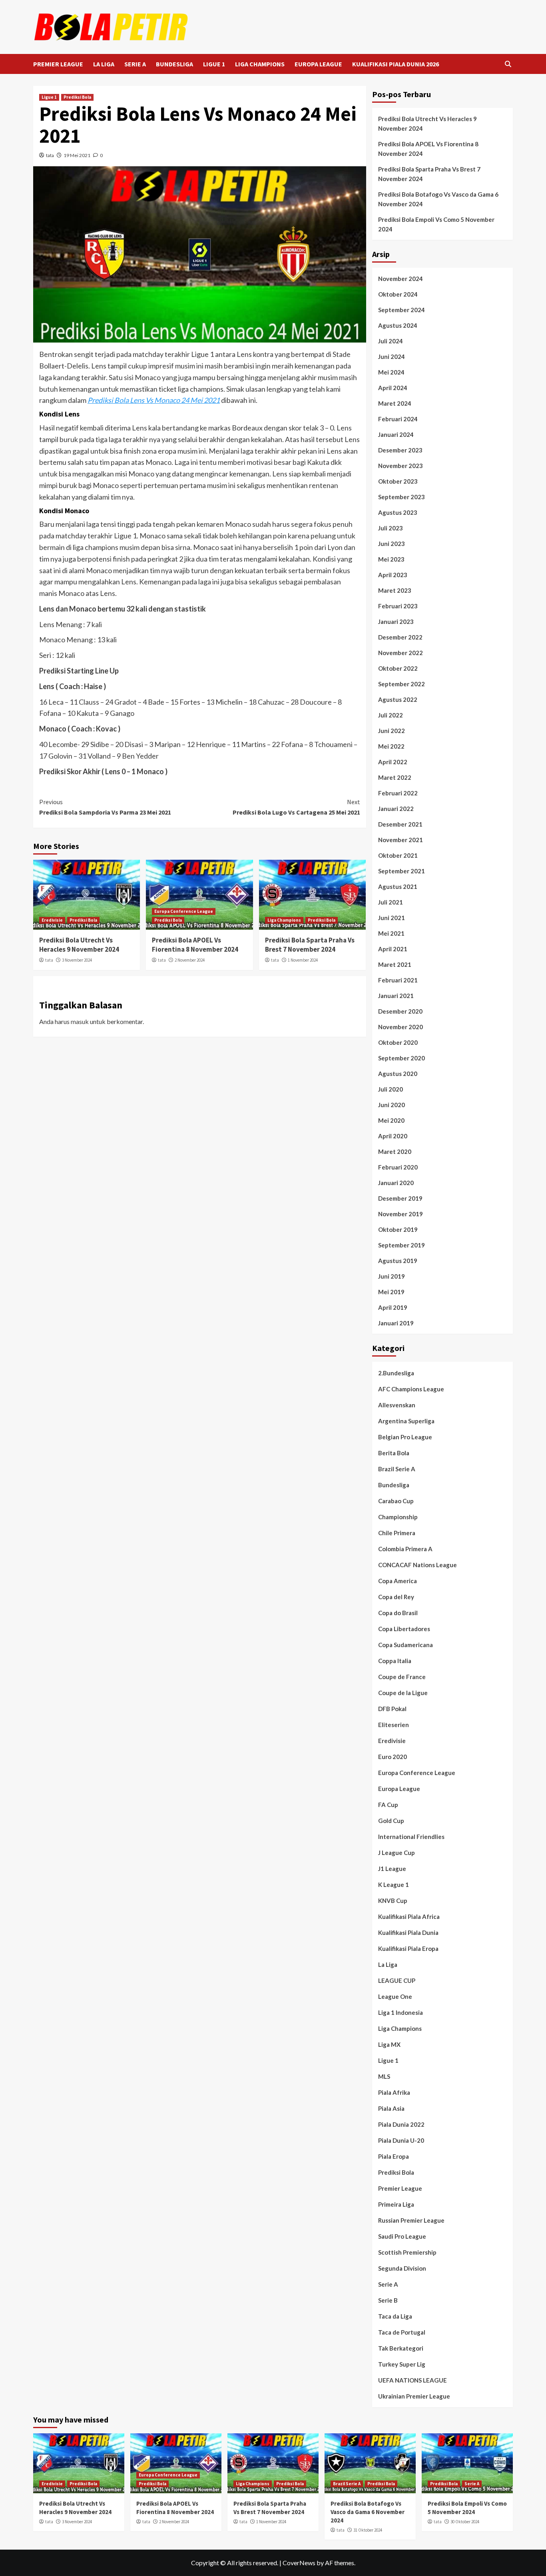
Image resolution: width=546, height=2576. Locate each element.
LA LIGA (104, 64)
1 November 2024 (303, 960)
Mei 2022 (391, 746)
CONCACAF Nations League (417, 1565)
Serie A (388, 2284)
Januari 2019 (396, 1323)
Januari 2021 (396, 996)
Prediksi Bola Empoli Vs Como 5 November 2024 (436, 224)
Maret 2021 (395, 964)
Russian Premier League (411, 2220)
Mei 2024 (391, 372)
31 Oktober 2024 (368, 2530)
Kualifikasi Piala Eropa (408, 1948)
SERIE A (135, 64)
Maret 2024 (395, 403)
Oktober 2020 (398, 1042)
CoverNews (299, 2563)
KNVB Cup (393, 1901)
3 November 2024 (77, 960)
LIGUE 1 (214, 64)
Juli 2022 (391, 715)
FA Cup (388, 1805)
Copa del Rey (396, 1597)
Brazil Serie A (397, 1469)
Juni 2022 (392, 731)
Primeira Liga (396, 2204)
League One (395, 1996)
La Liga (388, 1964)
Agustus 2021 (398, 887)
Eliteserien (394, 1725)
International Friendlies (411, 1837)
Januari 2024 (396, 434)
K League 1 (394, 1885)
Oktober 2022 (398, 668)
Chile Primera (397, 1533)
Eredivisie (52, 920)
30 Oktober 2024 (465, 2522)
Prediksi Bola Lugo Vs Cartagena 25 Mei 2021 (296, 807)
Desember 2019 (400, 1198)
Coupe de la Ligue (403, 1693)
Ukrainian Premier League (414, 2396)
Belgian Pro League (405, 1437)
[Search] (508, 64)
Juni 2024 (392, 357)
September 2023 (402, 497)
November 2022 (401, 653)
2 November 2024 (190, 960)
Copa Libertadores (404, 1629)
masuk (80, 1021)
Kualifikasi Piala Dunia (408, 1932)
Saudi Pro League (402, 2236)
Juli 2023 (391, 528)
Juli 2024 (391, 341)
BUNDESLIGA (174, 64)
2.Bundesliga (396, 1373)
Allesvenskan (397, 1405)
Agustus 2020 (398, 1074)
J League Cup (397, 1853)
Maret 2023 (395, 590)
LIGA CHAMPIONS (260, 64)
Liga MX (389, 2044)
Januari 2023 (396, 622)
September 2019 (402, 1245)
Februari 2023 (398, 606)
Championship (398, 1517)
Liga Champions (284, 920)
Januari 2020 (396, 1183)
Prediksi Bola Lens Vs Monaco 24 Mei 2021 (154, 400)
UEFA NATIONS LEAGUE (412, 2380)
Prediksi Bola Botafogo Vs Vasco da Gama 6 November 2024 (438, 199)
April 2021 (393, 949)
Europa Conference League (184, 911)
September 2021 (402, 871)
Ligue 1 (49, 97)
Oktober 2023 (398, 481)
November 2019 (401, 1214)
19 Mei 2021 (77, 155)
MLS (384, 2076)
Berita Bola (394, 1453)
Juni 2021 (392, 918)
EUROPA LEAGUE (318, 64)
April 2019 (393, 1307)
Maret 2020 (395, 1152)
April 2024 (393, 388)
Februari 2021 (398, 980)
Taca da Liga (395, 2316)
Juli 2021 (391, 902)
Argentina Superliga (406, 1421)
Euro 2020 (393, 1757)
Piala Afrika (394, 2092)
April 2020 (393, 1136)
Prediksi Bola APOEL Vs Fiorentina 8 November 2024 (195, 945)
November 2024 (401, 279)
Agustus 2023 (398, 512)
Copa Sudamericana (406, 1645)
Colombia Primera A (405, 1549)
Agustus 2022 (398, 699)
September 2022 (402, 684)
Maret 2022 (395, 777)
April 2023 (393, 575)
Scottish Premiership (407, 2252)
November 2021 (401, 840)
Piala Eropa (394, 2156)
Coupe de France (402, 1677)
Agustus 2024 (398, 325)
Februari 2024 (398, 419)
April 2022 (393, 762)
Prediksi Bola (77, 97)
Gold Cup (391, 1821)
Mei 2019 (391, 1292)
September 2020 (402, 1058)
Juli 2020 (391, 1089)
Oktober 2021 (398, 855)
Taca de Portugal (402, 2332)
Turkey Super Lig (402, 2364)
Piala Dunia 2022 (401, 2124)
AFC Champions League (411, 1389)
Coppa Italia (395, 1661)
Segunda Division (402, 2268)
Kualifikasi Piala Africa (409, 1917)
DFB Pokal (392, 1709)
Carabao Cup (396, 1501)
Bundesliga (394, 1485)
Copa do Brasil (398, 1613)
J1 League (392, 1869)
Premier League (400, 2188)
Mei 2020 (391, 1120)
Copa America (398, 1581)
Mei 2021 (391, 933)
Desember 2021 (400, 824)
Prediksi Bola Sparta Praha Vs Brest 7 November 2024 (310, 945)
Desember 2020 (400, 1011)
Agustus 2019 (398, 1261)
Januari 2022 (396, 809)
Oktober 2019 (398, 1229)
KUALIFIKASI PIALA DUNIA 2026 (396, 64)
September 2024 (402, 310)
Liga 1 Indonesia (401, 2012)
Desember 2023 (400, 450)
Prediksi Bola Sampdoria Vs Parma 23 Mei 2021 (105, 807)
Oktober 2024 (398, 294)
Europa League (399, 1789)
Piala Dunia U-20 (401, 2140)
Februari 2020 (398, 1167)
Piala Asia (391, 2108)
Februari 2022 (398, 793)
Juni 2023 (392, 544)
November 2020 (401, 1027)
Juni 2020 (392, 1105)
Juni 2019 (392, 1276)
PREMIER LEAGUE (58, 64)
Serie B (388, 2300)
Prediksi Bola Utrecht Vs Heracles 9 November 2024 (79, 945)
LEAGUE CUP (397, 1980)
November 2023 (401, 466)
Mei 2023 (391, 559)
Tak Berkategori (401, 2348)
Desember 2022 (400, 637)
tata (50, 155)
